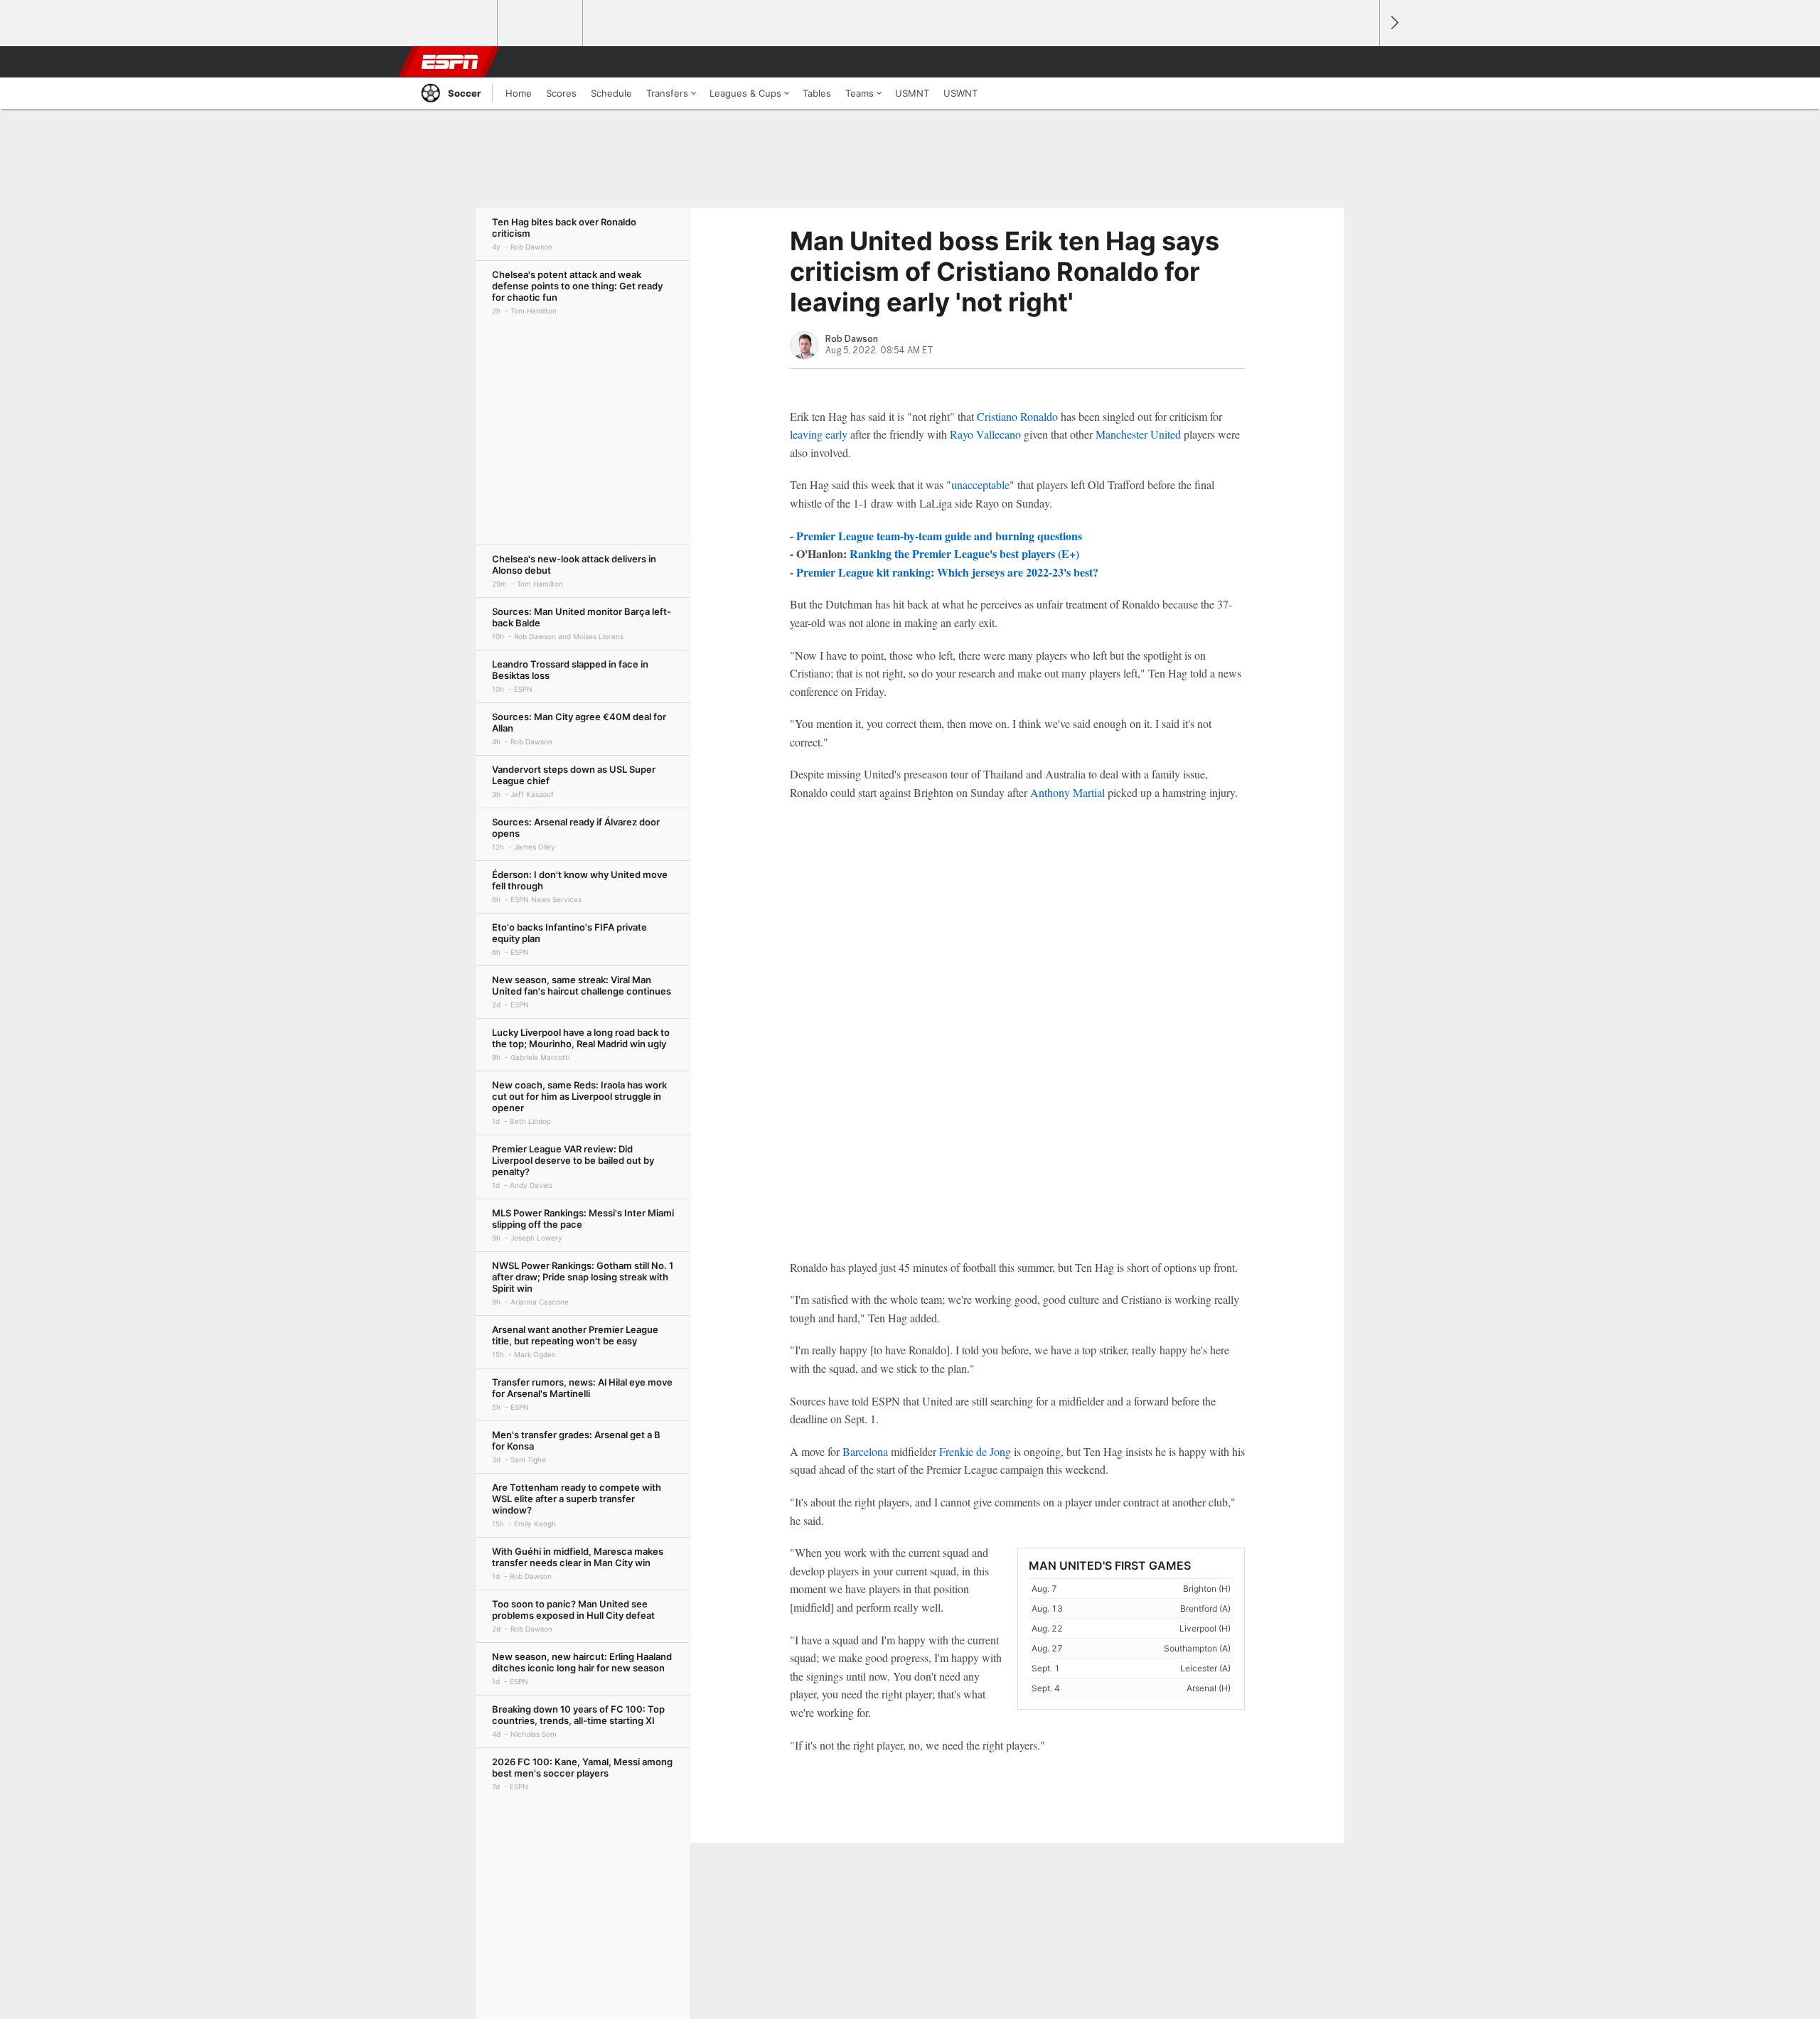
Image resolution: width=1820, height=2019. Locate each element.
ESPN (450, 62)
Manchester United (1138, 434)
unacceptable (980, 484)
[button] (1362, 62)
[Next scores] (1393, 23)
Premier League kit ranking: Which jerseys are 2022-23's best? (947, 572)
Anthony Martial (1067, 792)
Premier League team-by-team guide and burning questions (939, 536)
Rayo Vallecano (985, 434)
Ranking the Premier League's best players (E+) (964, 553)
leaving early (819, 434)
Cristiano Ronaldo (1017, 416)
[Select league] (456, 23)
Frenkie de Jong (975, 1451)
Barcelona (865, 1451)
